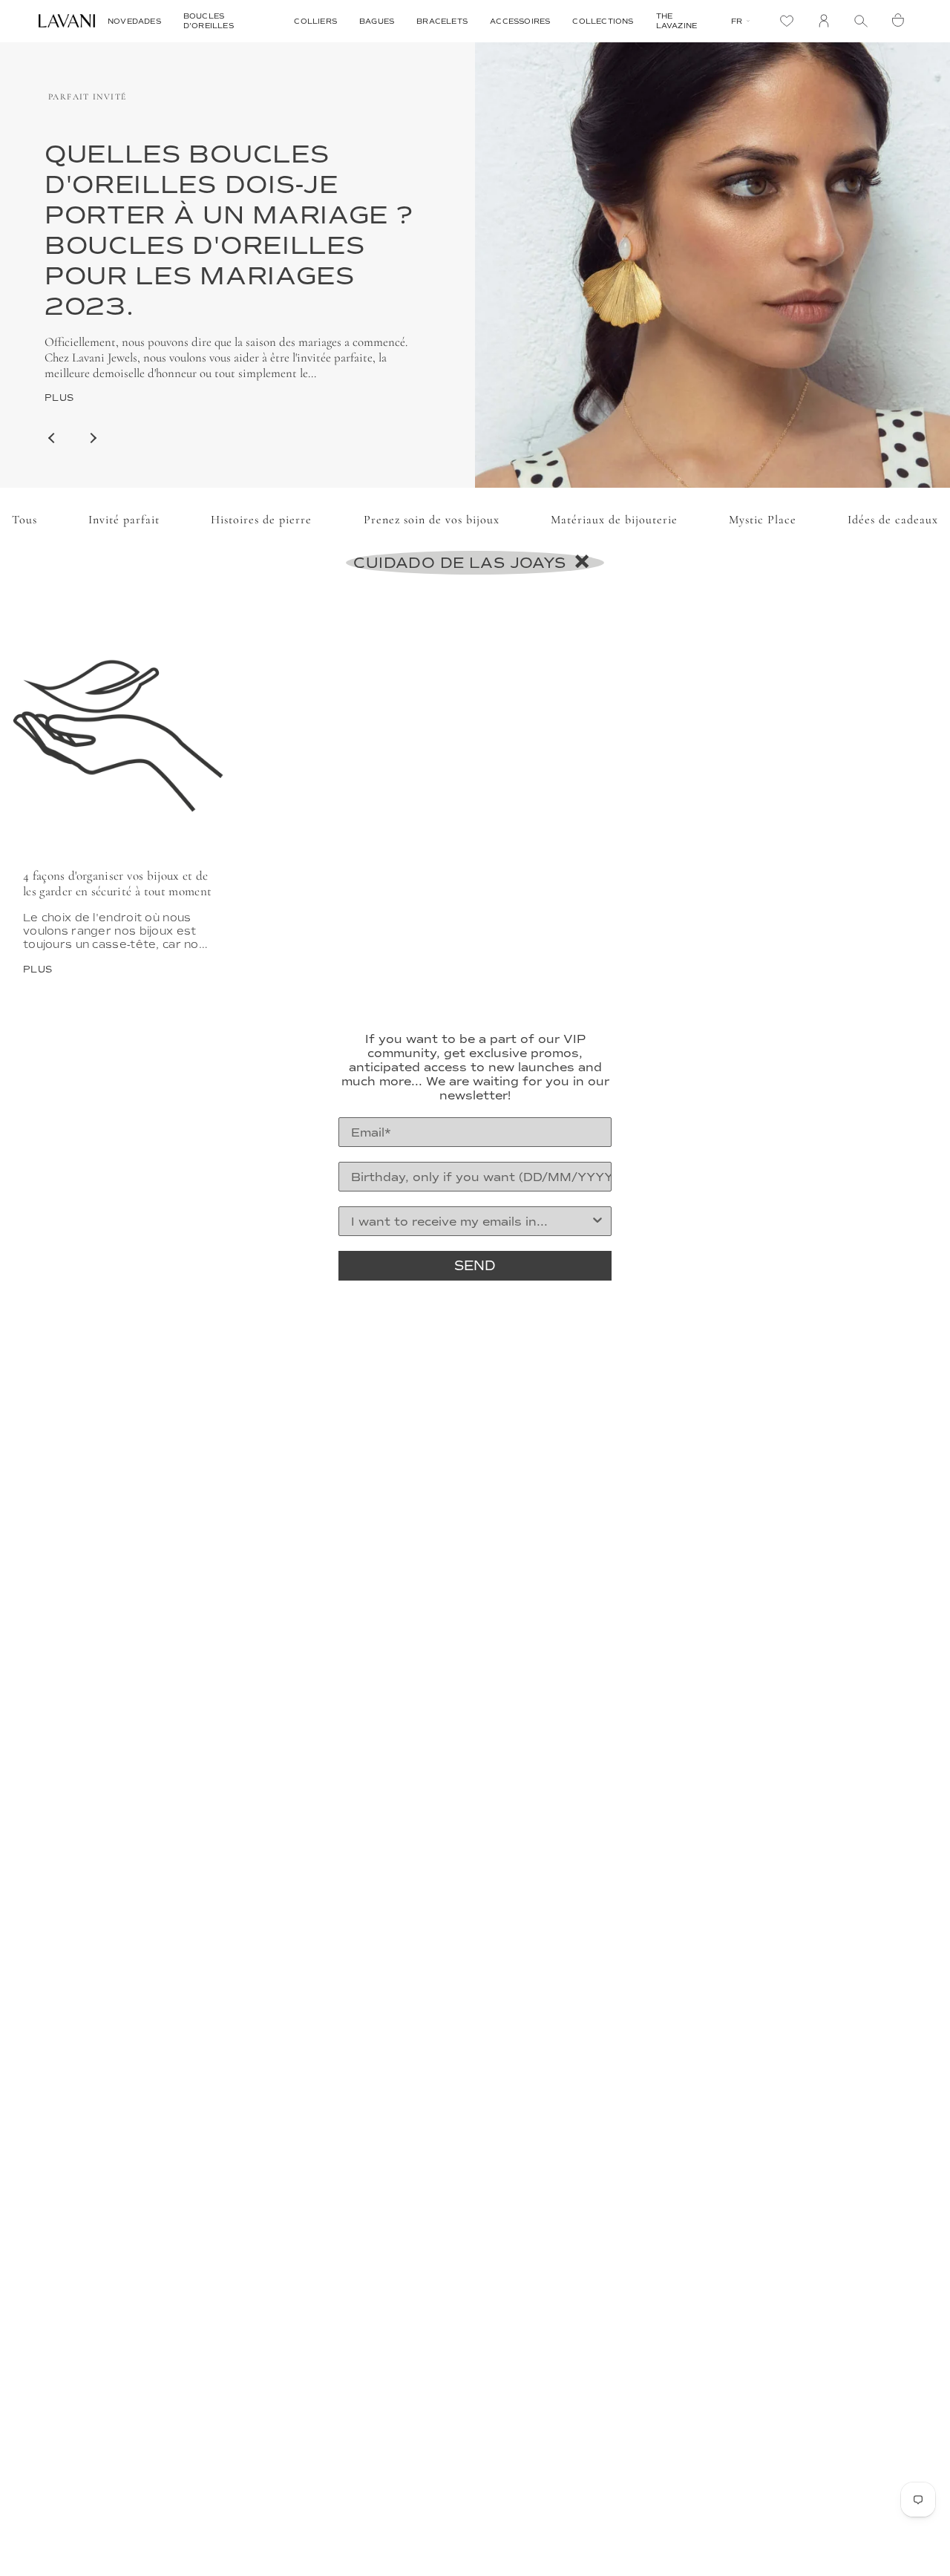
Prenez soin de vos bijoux (432, 520)
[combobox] (471, 1221)
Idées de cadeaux (893, 520)
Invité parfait (124, 520)
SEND (475, 1266)
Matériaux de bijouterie (614, 520)
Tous (24, 520)
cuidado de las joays (462, 563)
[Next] (93, 438)
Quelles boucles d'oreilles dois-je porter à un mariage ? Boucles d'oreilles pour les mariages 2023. (229, 230)
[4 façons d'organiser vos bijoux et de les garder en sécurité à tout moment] (119, 728)
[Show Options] (597, 1221)
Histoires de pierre (261, 520)
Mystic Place (763, 520)
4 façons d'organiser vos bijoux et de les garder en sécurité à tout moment (117, 883)
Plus (59, 398)
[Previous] (52, 438)
